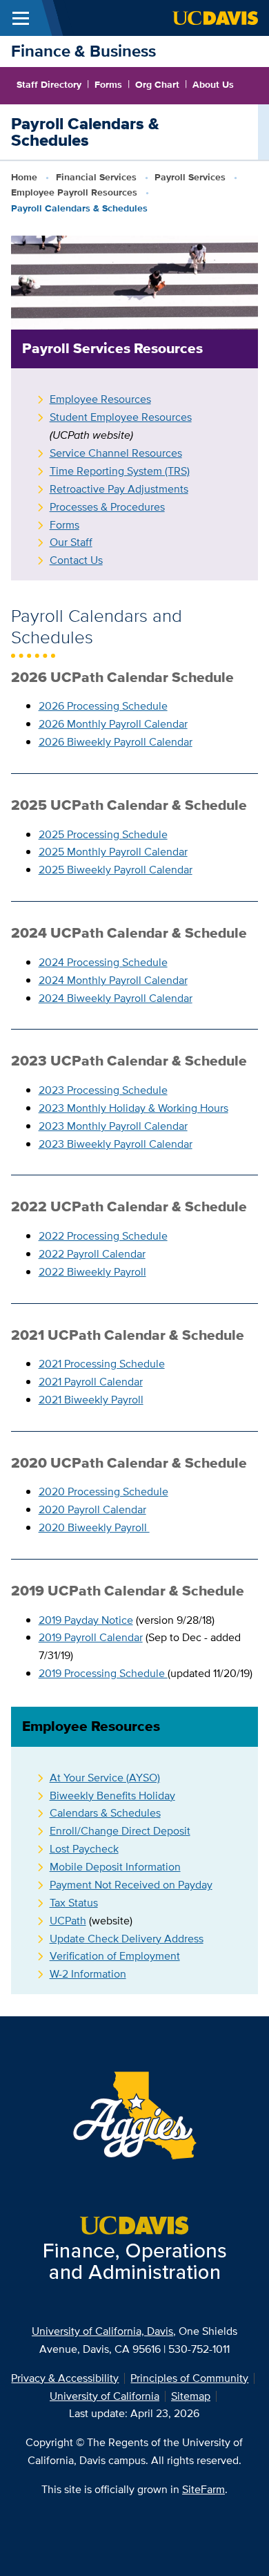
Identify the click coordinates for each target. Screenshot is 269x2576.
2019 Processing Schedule (103, 1673)
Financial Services (96, 177)
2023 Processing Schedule (103, 1090)
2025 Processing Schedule (103, 834)
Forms (108, 84)
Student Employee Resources (121, 417)
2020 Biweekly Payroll (94, 1527)
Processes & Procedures (107, 507)
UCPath (68, 1921)
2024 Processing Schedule (103, 962)
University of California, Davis (102, 2331)
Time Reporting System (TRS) (120, 471)
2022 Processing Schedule (103, 1236)
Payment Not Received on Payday (131, 1885)
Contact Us (76, 560)
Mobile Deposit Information (115, 1867)
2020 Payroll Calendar (92, 1509)
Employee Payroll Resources (74, 192)
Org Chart (157, 84)
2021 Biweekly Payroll (91, 1400)
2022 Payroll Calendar (92, 1254)
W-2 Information (88, 1974)
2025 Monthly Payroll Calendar (113, 852)
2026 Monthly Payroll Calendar (113, 724)
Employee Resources (100, 399)
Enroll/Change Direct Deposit (120, 1831)
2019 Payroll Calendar (91, 1637)
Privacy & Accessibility (65, 2378)
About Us (213, 84)
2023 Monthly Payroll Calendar (113, 1126)
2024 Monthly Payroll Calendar (113, 980)
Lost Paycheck (84, 1849)
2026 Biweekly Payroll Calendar (116, 742)
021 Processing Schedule (105, 1364)
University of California (104, 2396)
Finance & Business (83, 51)
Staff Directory (49, 84)
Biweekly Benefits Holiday (112, 1796)
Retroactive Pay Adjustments (119, 489)
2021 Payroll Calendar (91, 1382)
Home (24, 177)
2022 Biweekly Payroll (92, 1272)
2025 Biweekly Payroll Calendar (116, 870)
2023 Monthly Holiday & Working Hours (133, 1108)
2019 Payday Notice (86, 1620)
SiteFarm (203, 2489)
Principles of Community (189, 2378)
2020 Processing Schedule (103, 1491)
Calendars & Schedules (105, 1813)
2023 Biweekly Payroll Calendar (116, 1144)
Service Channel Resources (116, 453)
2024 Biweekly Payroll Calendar (116, 998)
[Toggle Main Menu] (21, 18)
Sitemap (191, 2396)
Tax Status (74, 1903)
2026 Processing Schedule (103, 706)
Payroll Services (190, 177)
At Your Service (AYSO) (105, 1778)
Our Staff (71, 542)
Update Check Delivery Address (127, 1939)
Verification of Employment (115, 1956)
